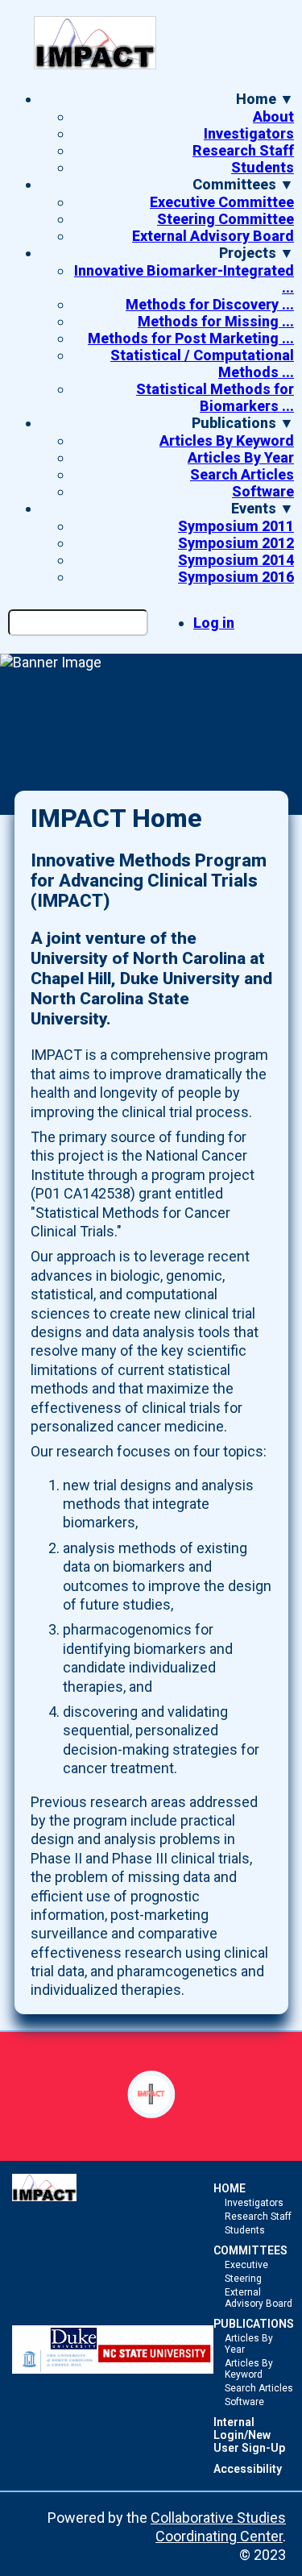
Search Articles (242, 474)
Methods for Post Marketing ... (191, 338)
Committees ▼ (243, 184)
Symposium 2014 (236, 560)
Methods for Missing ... (216, 321)
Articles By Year (241, 457)
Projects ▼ (256, 253)
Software (263, 491)
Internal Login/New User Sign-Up (249, 2435)
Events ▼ (263, 508)
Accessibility (248, 2469)
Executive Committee (222, 202)
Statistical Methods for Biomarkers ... (215, 397)
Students (263, 167)
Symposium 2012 (236, 543)
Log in (214, 623)
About (273, 116)
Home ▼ (265, 99)
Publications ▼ (243, 423)
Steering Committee (225, 219)
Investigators (249, 133)
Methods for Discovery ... (210, 304)
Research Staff (243, 150)
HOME (230, 2188)
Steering (243, 2279)
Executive (246, 2265)
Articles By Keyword (227, 440)
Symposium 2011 (236, 526)
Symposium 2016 (236, 577)
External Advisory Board (213, 236)
